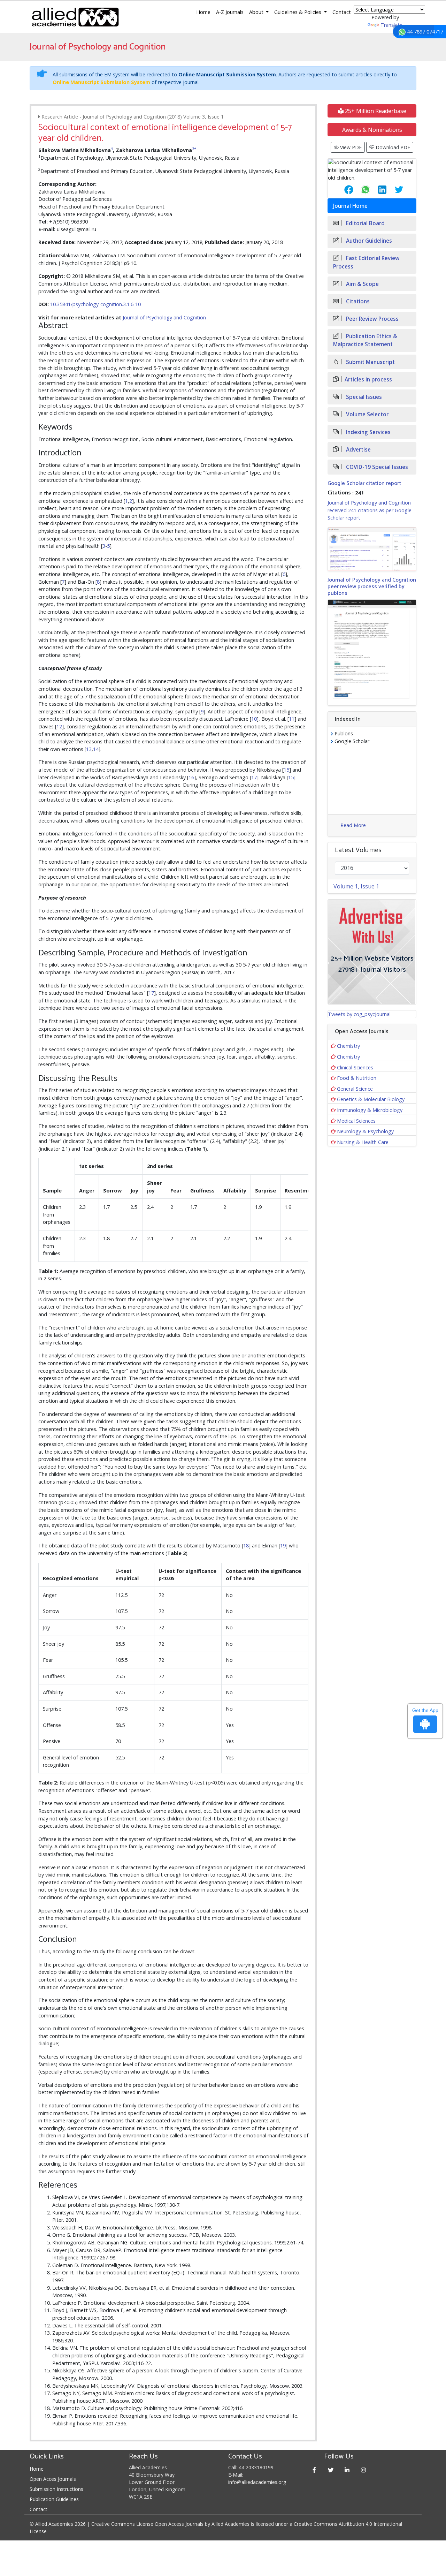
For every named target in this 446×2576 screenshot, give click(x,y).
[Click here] (372, 549)
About (257, 12)
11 (292, 719)
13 (89, 749)
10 (254, 719)
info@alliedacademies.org (257, 2482)
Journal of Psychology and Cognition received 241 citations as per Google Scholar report (370, 510)
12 (59, 726)
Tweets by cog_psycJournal (359, 1014)
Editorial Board (365, 223)
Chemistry (348, 1046)
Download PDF (392, 147)
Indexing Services (368, 432)
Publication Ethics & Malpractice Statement (365, 340)
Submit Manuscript (370, 362)
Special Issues (363, 397)
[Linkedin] (347, 2470)
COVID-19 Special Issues (376, 467)
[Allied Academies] (75, 17)
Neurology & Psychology (365, 1131)
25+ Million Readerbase (375, 111)
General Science (355, 1089)
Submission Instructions (56, 2489)
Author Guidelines (368, 241)
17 (254, 777)
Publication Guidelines (54, 2499)
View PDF (350, 147)
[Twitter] (331, 2470)
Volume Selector (367, 414)
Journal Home (350, 206)
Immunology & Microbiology (370, 1110)
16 (191, 777)
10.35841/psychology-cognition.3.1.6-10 (95, 304)
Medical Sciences (356, 1121)
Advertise (358, 450)
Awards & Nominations (372, 130)
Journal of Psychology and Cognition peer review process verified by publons (372, 587)
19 (283, 1545)
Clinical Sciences (355, 1067)
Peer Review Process (372, 319)
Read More (353, 825)
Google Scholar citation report (364, 483)
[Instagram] (364, 2470)
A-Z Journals (230, 12)
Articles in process (368, 380)
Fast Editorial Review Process (366, 262)
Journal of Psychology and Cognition (164, 317)
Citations (357, 301)
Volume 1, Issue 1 (356, 886)
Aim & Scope (362, 284)
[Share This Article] (343, 190)
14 (96, 749)
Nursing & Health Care (363, 1142)
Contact (342, 12)
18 (246, 1545)
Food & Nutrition (357, 1078)
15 (286, 770)
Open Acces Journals (53, 2479)
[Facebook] (314, 2470)
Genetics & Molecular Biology (371, 1099)
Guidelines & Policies (298, 12)
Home (203, 12)
